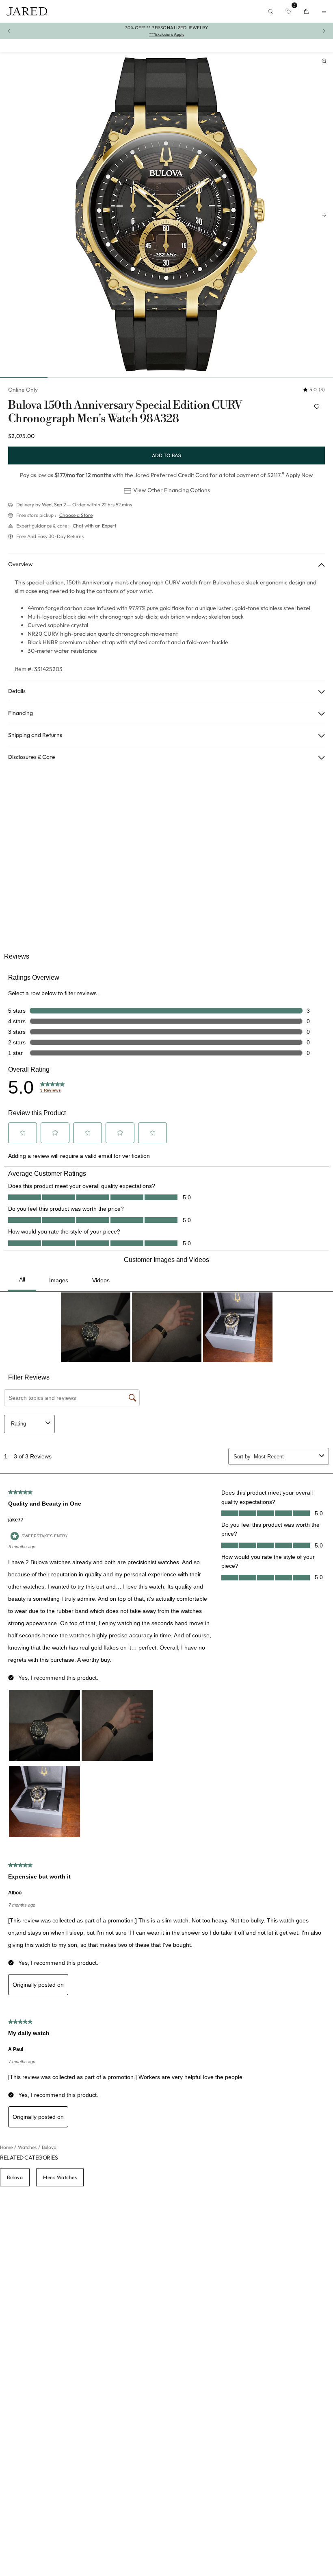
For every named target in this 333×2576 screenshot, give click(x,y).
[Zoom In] (324, 61)
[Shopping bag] (306, 11)
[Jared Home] (27, 11)
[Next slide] (324, 215)
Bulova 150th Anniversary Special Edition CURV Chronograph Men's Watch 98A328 (125, 412)
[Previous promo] (9, 31)
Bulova (15, 2177)
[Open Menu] (324, 11)
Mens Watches (60, 2177)
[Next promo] (324, 31)
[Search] (270, 11)
